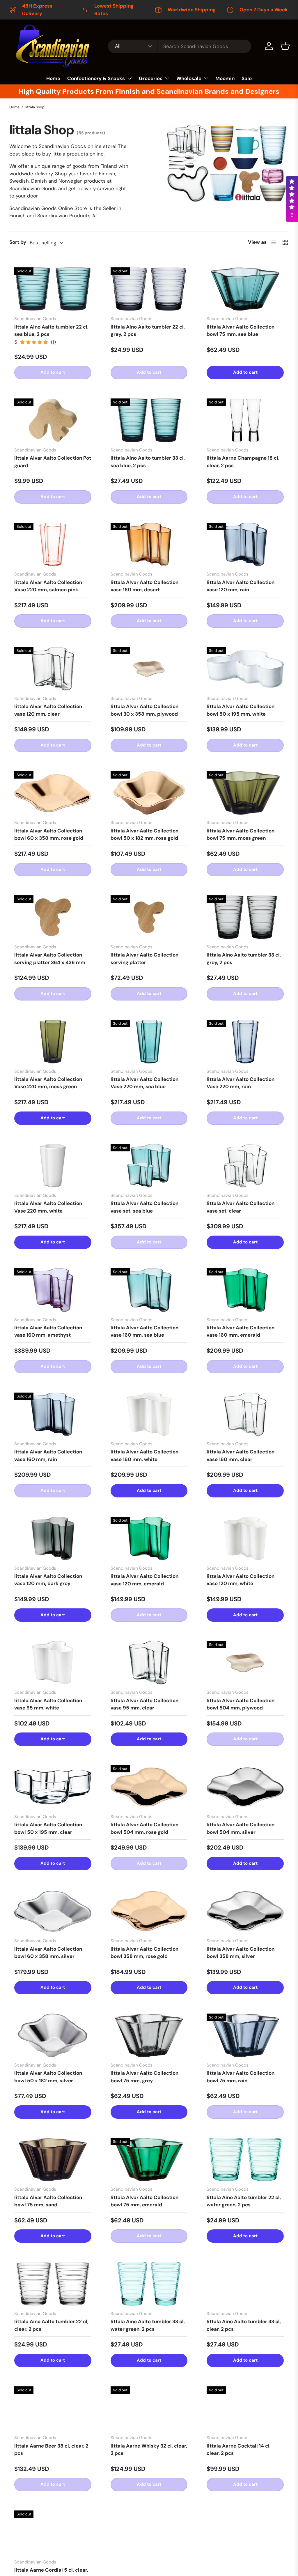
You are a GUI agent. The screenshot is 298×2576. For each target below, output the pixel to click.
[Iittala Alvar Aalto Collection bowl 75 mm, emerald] (149, 2160)
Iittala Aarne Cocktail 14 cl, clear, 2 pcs (239, 2450)
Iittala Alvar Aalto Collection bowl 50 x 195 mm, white (241, 710)
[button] (285, 46)
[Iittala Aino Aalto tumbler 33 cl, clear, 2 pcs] (245, 2284)
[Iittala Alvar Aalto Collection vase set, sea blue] (149, 1166)
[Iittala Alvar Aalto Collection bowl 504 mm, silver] (245, 1787)
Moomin (225, 78)
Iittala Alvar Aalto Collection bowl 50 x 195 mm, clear (48, 1828)
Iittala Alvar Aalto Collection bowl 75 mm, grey (144, 2077)
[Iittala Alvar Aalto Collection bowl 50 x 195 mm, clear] (53, 1787)
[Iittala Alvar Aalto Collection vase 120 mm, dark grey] (53, 1538)
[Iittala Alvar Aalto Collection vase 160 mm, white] (149, 1414)
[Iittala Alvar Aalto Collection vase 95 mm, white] (53, 1663)
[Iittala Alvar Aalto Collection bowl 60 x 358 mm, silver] (53, 1911)
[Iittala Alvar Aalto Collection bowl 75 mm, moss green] (245, 793)
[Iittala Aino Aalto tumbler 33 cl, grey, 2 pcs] (245, 917)
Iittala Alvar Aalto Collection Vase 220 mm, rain (241, 1083)
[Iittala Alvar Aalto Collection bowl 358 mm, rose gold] (149, 1911)
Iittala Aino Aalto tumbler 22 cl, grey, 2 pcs (148, 331)
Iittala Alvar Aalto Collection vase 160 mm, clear (241, 1455)
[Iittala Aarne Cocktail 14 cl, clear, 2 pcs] (245, 2408)
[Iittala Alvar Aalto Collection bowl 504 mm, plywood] (245, 1663)
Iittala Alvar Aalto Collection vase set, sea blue (144, 1207)
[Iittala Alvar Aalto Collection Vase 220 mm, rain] (245, 1042)
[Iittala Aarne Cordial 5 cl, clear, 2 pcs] (53, 2532)
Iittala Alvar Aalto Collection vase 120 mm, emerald (144, 1580)
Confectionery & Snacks (96, 78)
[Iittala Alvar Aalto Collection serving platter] (149, 917)
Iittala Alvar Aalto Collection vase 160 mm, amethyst (48, 1331)
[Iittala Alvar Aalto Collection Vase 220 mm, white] (53, 1166)
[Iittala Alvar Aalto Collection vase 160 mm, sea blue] (149, 1290)
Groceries (151, 78)
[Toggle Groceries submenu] (167, 78)
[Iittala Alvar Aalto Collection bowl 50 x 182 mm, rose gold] (149, 793)
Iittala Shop (35, 107)
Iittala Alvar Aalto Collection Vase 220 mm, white (48, 1207)
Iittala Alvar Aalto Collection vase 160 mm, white (144, 1455)
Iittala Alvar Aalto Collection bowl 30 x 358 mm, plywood (144, 710)
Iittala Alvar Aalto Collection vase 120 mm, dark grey (48, 1580)
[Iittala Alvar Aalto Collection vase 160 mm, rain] (53, 1414)
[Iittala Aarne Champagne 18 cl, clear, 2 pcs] (245, 420)
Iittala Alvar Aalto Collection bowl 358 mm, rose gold (144, 1953)
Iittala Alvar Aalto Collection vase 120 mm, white (241, 1580)
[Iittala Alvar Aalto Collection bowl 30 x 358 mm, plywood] (149, 669)
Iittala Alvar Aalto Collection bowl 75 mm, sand (48, 2201)
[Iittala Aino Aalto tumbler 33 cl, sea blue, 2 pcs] (149, 420)
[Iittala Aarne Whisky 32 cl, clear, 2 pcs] (149, 2408)
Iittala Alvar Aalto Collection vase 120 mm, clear (48, 710)
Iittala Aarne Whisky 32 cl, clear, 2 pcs (149, 2450)
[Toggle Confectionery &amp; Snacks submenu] (130, 78)
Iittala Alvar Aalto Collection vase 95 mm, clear (144, 1704)
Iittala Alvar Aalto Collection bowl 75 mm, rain (241, 2077)
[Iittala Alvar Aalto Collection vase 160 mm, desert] (149, 545)
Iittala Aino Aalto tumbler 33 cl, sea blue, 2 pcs (148, 462)
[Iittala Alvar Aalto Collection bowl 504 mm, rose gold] (149, 1787)
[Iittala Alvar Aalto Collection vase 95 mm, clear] (149, 1663)
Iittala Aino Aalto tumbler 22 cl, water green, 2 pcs (244, 2201)
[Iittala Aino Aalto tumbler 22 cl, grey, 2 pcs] (149, 289)
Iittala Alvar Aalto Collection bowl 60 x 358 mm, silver (48, 1953)
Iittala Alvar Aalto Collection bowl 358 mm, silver (241, 1953)
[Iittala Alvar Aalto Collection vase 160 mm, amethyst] (53, 1290)
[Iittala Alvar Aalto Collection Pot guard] (53, 420)
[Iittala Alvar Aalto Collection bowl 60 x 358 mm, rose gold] (53, 793)
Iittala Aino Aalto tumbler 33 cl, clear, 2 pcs (244, 2325)
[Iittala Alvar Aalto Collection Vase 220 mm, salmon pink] (53, 545)
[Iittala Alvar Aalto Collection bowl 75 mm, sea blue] (245, 289)
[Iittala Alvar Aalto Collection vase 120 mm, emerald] (149, 1538)
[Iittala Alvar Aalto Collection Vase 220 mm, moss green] (53, 1042)
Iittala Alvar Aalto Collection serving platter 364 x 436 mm (50, 959)
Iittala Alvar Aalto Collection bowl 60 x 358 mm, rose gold (49, 834)
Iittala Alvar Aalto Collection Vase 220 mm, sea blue (144, 1083)
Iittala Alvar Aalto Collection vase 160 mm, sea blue (144, 1331)
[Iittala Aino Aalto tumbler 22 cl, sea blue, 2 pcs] (53, 289)
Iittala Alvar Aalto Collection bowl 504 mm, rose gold (144, 1828)
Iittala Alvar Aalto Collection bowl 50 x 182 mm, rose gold (144, 834)
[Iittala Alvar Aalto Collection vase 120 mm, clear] (53, 669)
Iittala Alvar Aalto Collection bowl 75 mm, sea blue (241, 331)
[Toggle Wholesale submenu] (206, 78)
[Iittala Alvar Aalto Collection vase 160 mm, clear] (245, 1414)
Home (53, 78)
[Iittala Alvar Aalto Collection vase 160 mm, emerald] (245, 1290)
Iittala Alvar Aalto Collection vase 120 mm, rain (241, 586)
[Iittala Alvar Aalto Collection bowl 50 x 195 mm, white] (245, 669)
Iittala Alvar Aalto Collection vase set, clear (241, 1207)
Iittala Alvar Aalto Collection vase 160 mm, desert (144, 586)
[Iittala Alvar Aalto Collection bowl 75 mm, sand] (53, 2160)
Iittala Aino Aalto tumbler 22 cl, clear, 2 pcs (51, 2325)
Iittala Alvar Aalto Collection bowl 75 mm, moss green (241, 834)
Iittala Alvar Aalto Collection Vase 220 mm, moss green (48, 1083)
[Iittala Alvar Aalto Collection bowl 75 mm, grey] (149, 2035)
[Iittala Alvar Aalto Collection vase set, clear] (245, 1166)
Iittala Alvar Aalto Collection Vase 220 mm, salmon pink (48, 586)
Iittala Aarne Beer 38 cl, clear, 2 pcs (51, 2450)
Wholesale (189, 78)
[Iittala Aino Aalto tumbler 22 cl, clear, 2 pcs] (53, 2284)
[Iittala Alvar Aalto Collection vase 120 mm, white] (245, 1538)
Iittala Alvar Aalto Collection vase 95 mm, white (48, 1704)
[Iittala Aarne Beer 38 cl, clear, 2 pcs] (53, 2408)
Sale (247, 78)
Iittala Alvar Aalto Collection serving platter (144, 959)
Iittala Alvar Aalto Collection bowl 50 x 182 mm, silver (48, 2077)
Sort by (18, 242)
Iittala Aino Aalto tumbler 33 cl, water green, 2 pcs (148, 2325)
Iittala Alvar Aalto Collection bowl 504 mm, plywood (241, 1704)
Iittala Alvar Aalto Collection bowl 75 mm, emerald (144, 2201)
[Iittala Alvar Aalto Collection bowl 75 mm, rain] (245, 2035)
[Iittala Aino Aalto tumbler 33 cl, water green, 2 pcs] (149, 2284)
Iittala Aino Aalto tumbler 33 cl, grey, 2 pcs (244, 959)
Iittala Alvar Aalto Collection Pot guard (53, 462)
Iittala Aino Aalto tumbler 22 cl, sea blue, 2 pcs (51, 331)
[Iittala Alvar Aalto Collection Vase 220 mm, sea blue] (149, 1042)
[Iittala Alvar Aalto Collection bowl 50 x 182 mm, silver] (53, 2035)
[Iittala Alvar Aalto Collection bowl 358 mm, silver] (245, 1911)
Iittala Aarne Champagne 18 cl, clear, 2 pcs (243, 462)
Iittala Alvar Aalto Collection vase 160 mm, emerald (241, 1331)
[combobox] (180, 46)
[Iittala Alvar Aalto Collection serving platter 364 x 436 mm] (53, 917)
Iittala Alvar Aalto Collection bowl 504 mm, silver (241, 1828)
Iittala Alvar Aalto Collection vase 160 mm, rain (48, 1455)
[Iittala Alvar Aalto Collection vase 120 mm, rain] (245, 545)
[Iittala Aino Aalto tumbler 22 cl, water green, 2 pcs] (245, 2160)
